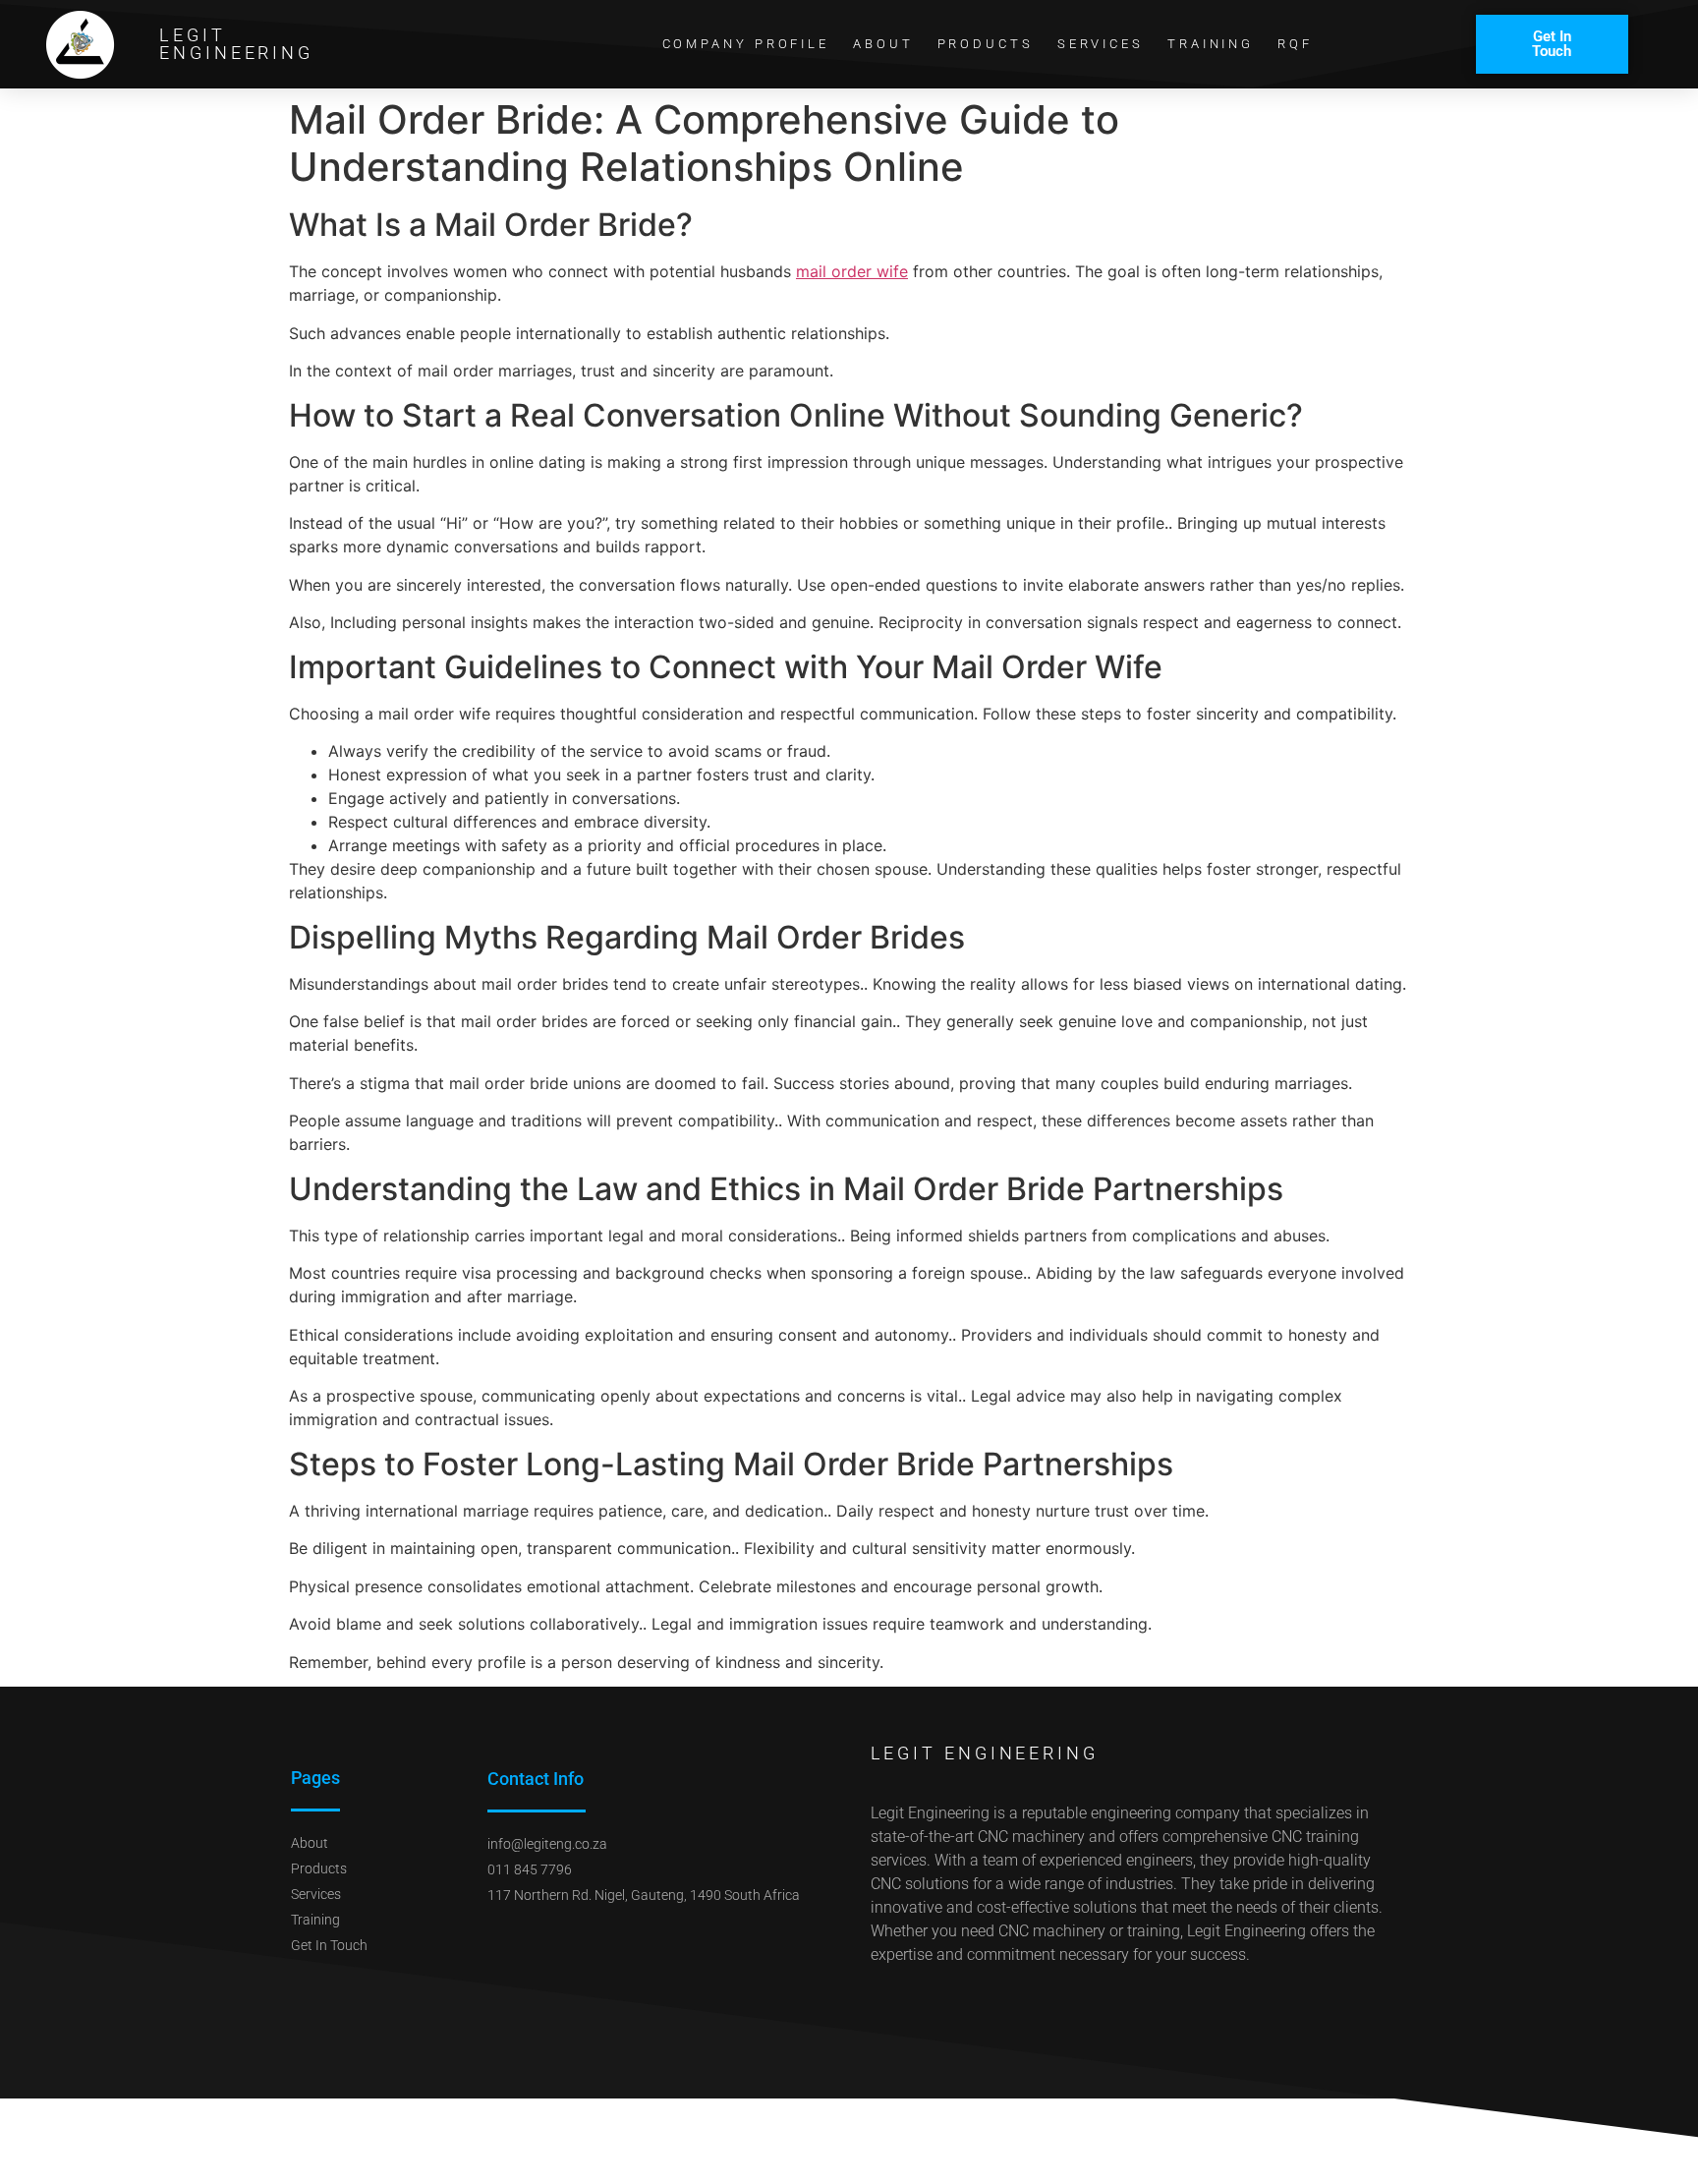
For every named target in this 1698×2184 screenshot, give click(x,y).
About (883, 44)
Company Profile (746, 44)
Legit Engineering (236, 44)
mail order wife (852, 271)
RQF (1295, 44)
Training (1211, 44)
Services (1101, 44)
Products (986, 44)
